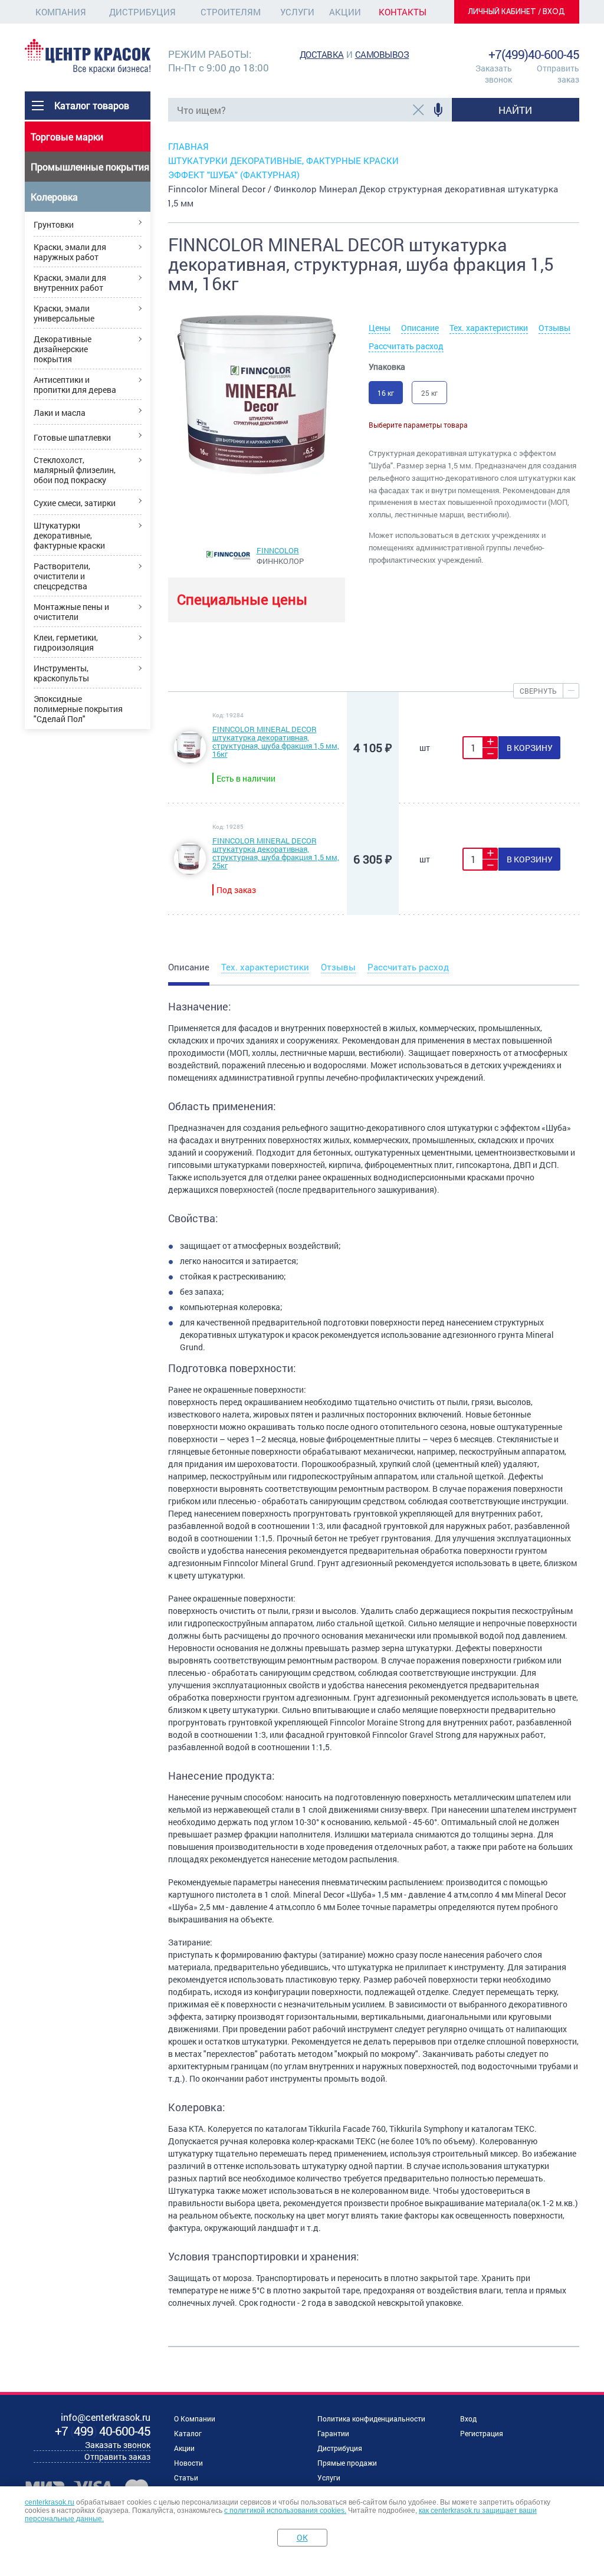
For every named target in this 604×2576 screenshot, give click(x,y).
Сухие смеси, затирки (75, 503)
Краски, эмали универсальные (64, 313)
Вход (468, 2419)
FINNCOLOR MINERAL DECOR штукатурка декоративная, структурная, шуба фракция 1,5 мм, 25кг (276, 853)
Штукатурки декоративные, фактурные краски (69, 535)
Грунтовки (54, 224)
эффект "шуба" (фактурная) (234, 175)
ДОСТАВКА (322, 54)
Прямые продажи (347, 2463)
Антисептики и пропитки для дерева (75, 385)
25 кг (429, 393)
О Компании (195, 2419)
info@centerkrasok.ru (539, 41)
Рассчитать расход (406, 346)
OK (302, 2537)
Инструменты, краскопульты (61, 673)
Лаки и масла (60, 413)
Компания (61, 12)
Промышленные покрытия (90, 167)
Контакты (403, 12)
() (103, 2431)
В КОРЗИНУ (530, 748)
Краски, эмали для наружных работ (70, 252)
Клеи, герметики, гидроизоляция (66, 642)
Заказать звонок (494, 74)
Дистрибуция (142, 12)
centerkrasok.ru (50, 2502)
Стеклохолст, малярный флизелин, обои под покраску (75, 470)
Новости (188, 2463)
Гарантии (333, 2433)
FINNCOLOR (278, 550)
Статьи (186, 2477)
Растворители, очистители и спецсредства (62, 576)
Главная (188, 146)
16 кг (386, 393)
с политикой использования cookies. (285, 2511)
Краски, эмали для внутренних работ (70, 283)
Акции (345, 12)
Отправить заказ (558, 74)
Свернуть (538, 691)
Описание (420, 328)
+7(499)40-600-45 (534, 54)
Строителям (231, 12)
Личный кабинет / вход (517, 12)
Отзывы (554, 328)
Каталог (188, 2433)
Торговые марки (67, 137)
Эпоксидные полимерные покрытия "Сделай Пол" (78, 709)
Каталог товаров (92, 105)
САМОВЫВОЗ (382, 54)
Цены (380, 328)
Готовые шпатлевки (72, 437)
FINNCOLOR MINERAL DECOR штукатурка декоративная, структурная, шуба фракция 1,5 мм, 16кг (276, 741)
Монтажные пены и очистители (71, 612)
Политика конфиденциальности (371, 2419)
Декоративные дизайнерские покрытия (63, 349)
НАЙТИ (515, 110)
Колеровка (54, 197)
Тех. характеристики (489, 328)
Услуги (297, 12)
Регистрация (482, 2433)
